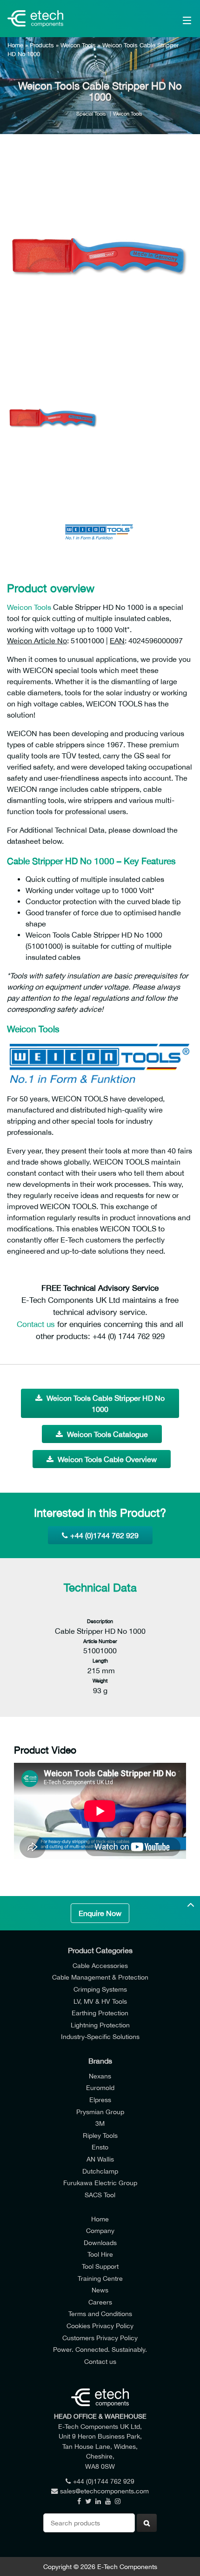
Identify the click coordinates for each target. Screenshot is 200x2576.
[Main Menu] (174, 19)
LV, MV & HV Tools (100, 2001)
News (100, 2290)
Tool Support (100, 2266)
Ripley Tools (100, 2135)
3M (100, 2123)
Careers (100, 2302)
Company (100, 2230)
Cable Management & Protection (100, 1977)
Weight (100, 1680)
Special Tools (91, 113)
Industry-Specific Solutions (100, 2036)
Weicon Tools (78, 45)
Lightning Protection (100, 2025)
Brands (100, 2061)
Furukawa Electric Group (100, 2183)
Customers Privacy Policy (100, 2338)
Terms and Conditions (100, 2314)
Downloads (100, 2243)
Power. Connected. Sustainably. (100, 2349)
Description (100, 1621)
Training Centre (100, 2278)
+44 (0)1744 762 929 (104, 1535)
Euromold (100, 2087)
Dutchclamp (100, 2171)
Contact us (36, 1324)
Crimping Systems (100, 1989)
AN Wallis (100, 2159)
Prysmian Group (100, 2112)
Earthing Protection (100, 2013)
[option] (100, 255)
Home (15, 45)
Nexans (100, 2076)
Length (100, 1660)
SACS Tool (100, 2195)
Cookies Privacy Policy (100, 2326)
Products (42, 45)
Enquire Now (100, 1913)
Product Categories (100, 1950)
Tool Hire (100, 2254)
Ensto (100, 2147)
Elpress (100, 2100)
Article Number (100, 1641)
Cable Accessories (100, 1965)
